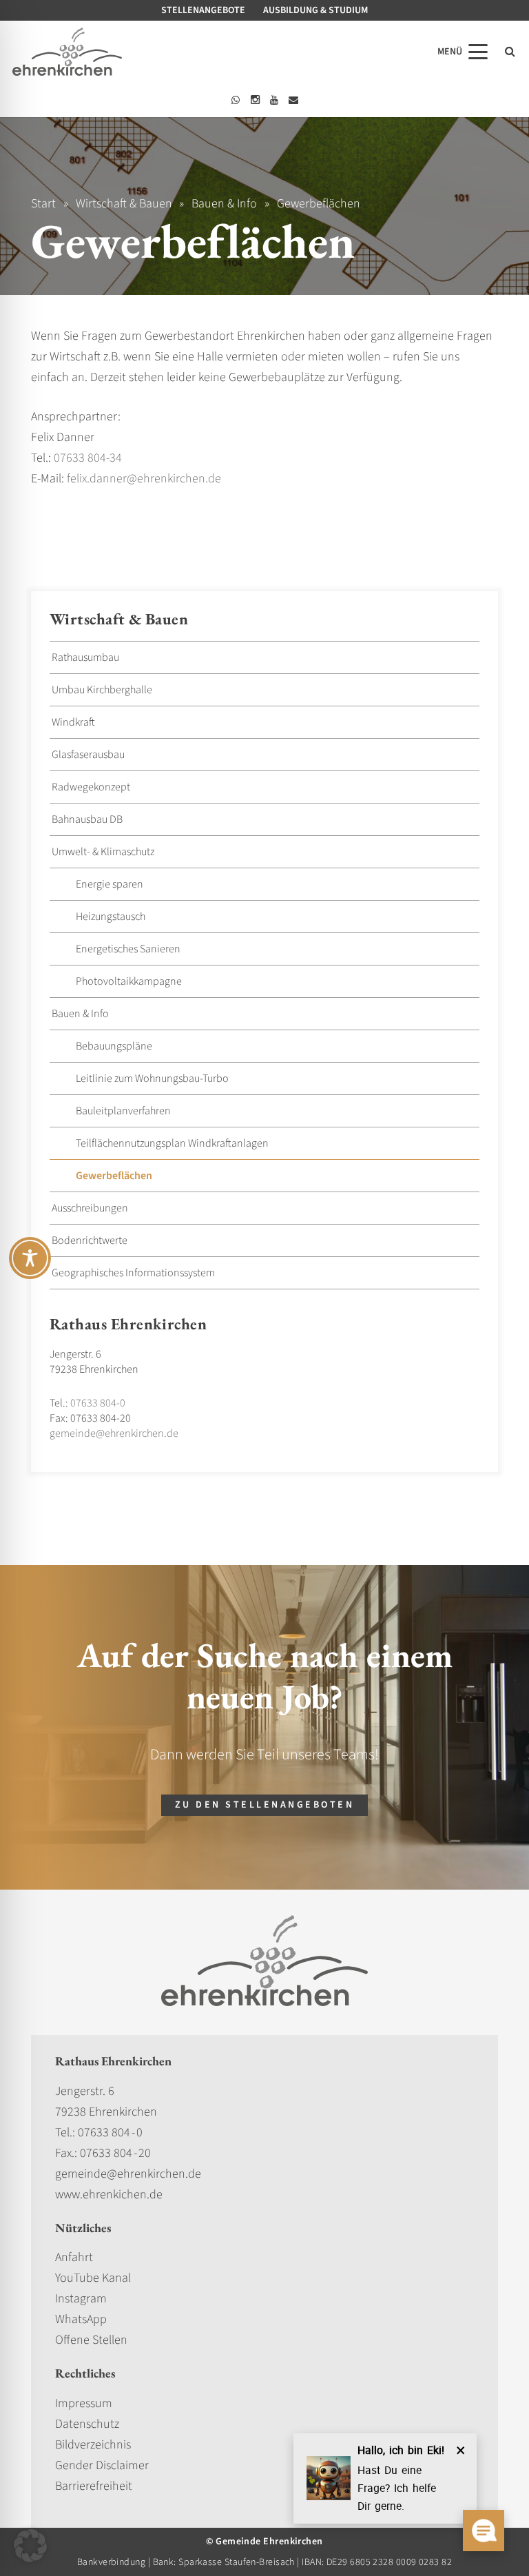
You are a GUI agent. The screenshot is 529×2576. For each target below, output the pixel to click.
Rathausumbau (85, 657)
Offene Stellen (91, 2340)
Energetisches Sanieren (128, 949)
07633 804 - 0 (110, 2133)
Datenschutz (87, 2424)
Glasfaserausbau (88, 755)
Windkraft (73, 722)
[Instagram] (255, 100)
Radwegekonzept (91, 787)
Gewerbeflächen (114, 1176)
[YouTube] (274, 100)
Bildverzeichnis (93, 2445)
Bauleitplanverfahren (123, 1111)
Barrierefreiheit (94, 2486)
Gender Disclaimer (102, 2465)
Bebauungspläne (114, 1046)
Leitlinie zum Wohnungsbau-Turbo (152, 1079)
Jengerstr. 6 (85, 2091)
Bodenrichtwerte (90, 1240)
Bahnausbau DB (87, 819)
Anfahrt (74, 2257)
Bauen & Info (80, 1014)
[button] (463, 52)
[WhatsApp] (236, 100)
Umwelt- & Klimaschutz (103, 852)
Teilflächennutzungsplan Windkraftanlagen (172, 1143)
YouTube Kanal (93, 2278)
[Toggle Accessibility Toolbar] (30, 1258)
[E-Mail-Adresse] (293, 100)
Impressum (84, 2403)
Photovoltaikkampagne (129, 981)
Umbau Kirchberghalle (102, 690)
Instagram (81, 2299)
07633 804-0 (98, 1403)
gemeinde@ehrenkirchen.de (114, 1433)
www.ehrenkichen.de (109, 2195)
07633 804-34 (88, 458)
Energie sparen (110, 884)
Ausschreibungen (90, 1208)
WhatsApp (81, 2319)
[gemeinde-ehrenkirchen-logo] (67, 52)
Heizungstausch (111, 917)
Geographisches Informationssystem (133, 1273)
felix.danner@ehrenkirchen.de (144, 479)
